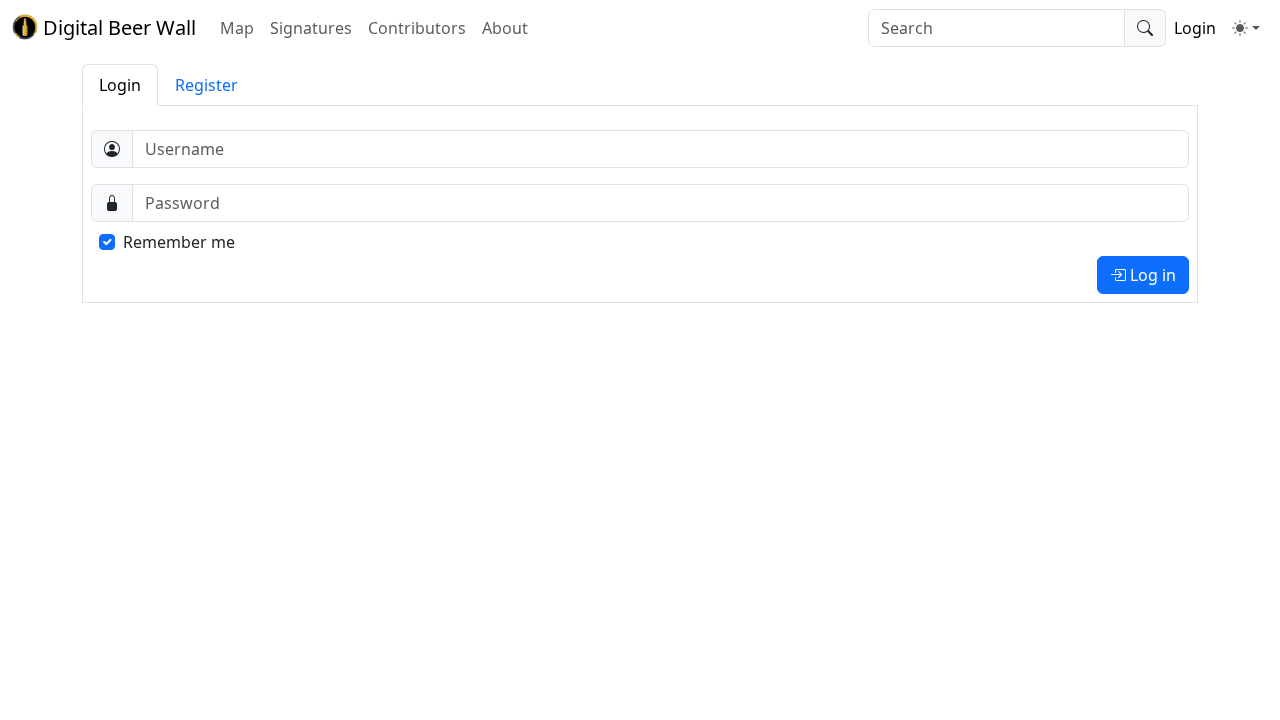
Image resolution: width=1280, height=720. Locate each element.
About (505, 28)
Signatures (311, 28)
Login (1195, 28)
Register (206, 85)
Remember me (179, 242)
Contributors (417, 28)
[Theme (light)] (1246, 28)
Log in (1151, 275)
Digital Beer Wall (117, 27)
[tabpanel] (640, 204)
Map (237, 28)
